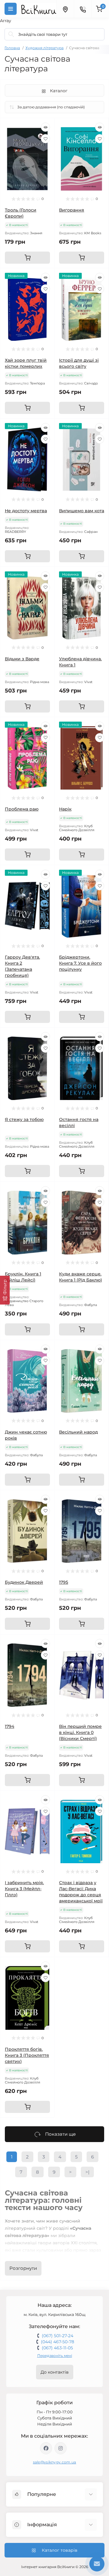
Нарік (65, 809)
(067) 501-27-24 (58, 2336)
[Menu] (11, 9)
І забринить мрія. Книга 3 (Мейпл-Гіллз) (24, 1889)
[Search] (11, 34)
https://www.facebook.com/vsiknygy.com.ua (46, 2448)
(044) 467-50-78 (58, 2342)
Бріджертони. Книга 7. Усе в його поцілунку (80, 963)
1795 (64, 1582)
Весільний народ (78, 1432)
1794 (10, 1726)
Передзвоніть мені (55, 2356)
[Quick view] (45, 127)
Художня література (45, 48)
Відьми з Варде (22, 659)
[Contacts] (83, 9)
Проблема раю (22, 809)
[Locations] (65, 9)
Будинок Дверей (24, 1582)
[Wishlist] (45, 139)
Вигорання (72, 210)
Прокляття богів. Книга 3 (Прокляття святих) (27, 2055)
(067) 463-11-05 (57, 2348)
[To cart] (27, 258)
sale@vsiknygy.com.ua (55, 2462)
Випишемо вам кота (82, 511)
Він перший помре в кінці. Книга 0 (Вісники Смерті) (80, 1732)
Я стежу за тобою (24, 1119)
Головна (12, 48)
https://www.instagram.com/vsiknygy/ (61, 2448)
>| (87, 2172)
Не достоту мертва (26, 511)
